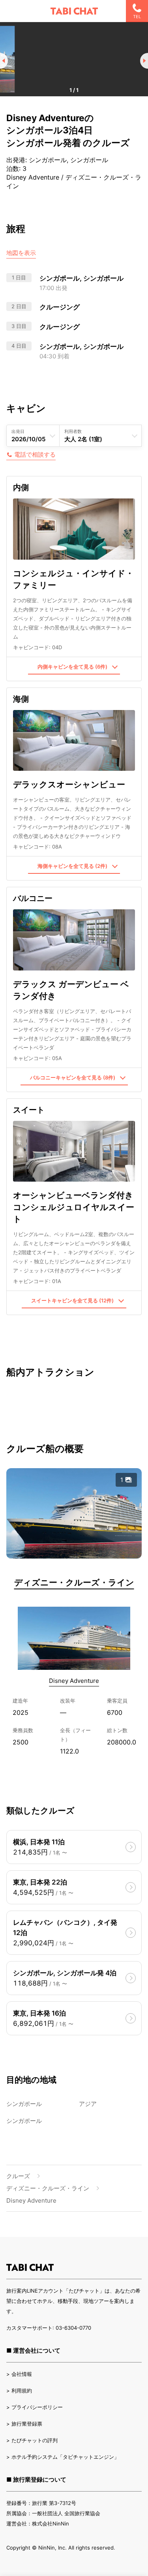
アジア (88, 2104)
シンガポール (24, 2104)
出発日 (18, 431)
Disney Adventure (74, 1681)
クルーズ (18, 2176)
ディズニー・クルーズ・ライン (74, 1582)
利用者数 (73, 431)
